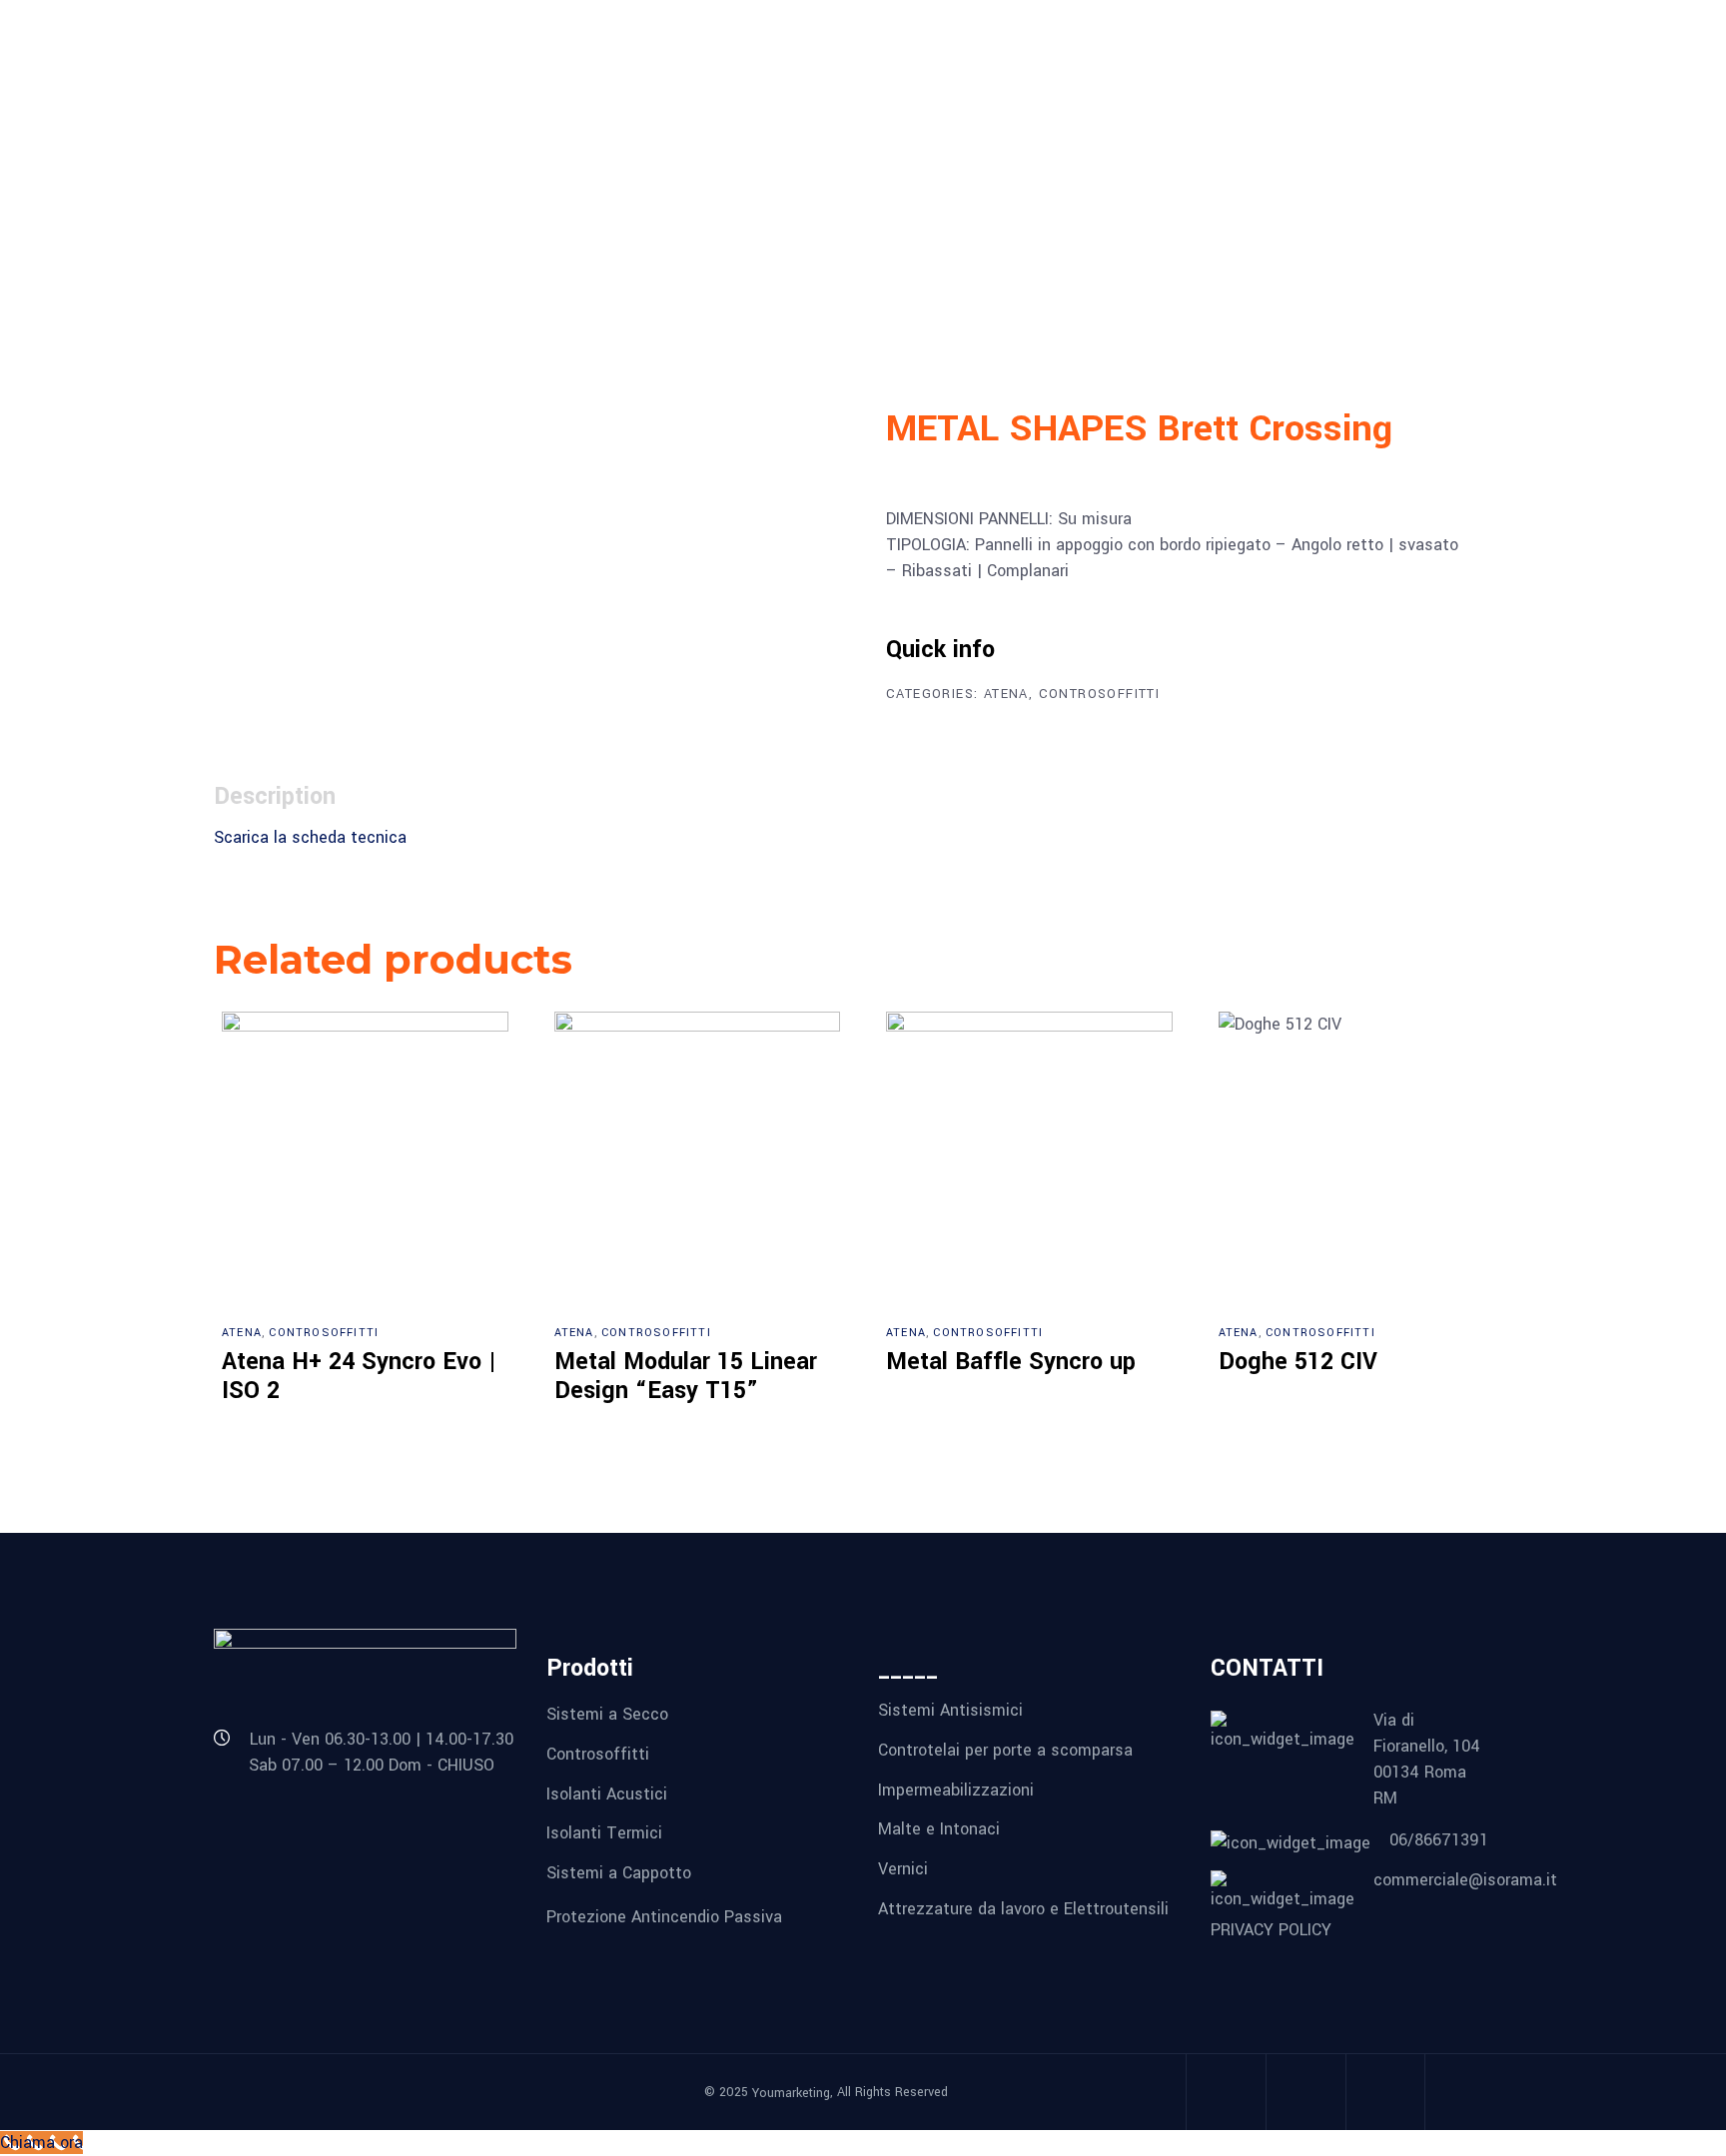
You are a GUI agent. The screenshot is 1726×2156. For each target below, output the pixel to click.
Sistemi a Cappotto (619, 1873)
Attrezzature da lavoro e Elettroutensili (1023, 1908)
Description (275, 796)
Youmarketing (791, 2093)
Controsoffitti (1100, 694)
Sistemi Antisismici (950, 1710)
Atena (1006, 694)
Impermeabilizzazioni (956, 1789)
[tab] (302, 797)
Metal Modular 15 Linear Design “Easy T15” (686, 1377)
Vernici (903, 1869)
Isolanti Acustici (607, 1793)
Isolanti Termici (604, 1833)
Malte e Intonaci (939, 1829)
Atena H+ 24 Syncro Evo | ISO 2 (359, 1377)
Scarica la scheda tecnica (310, 837)
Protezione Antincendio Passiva (664, 1916)
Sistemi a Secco (607, 1714)
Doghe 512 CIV (1298, 1362)
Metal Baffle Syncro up (1011, 1362)
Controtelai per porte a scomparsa (1005, 1750)
